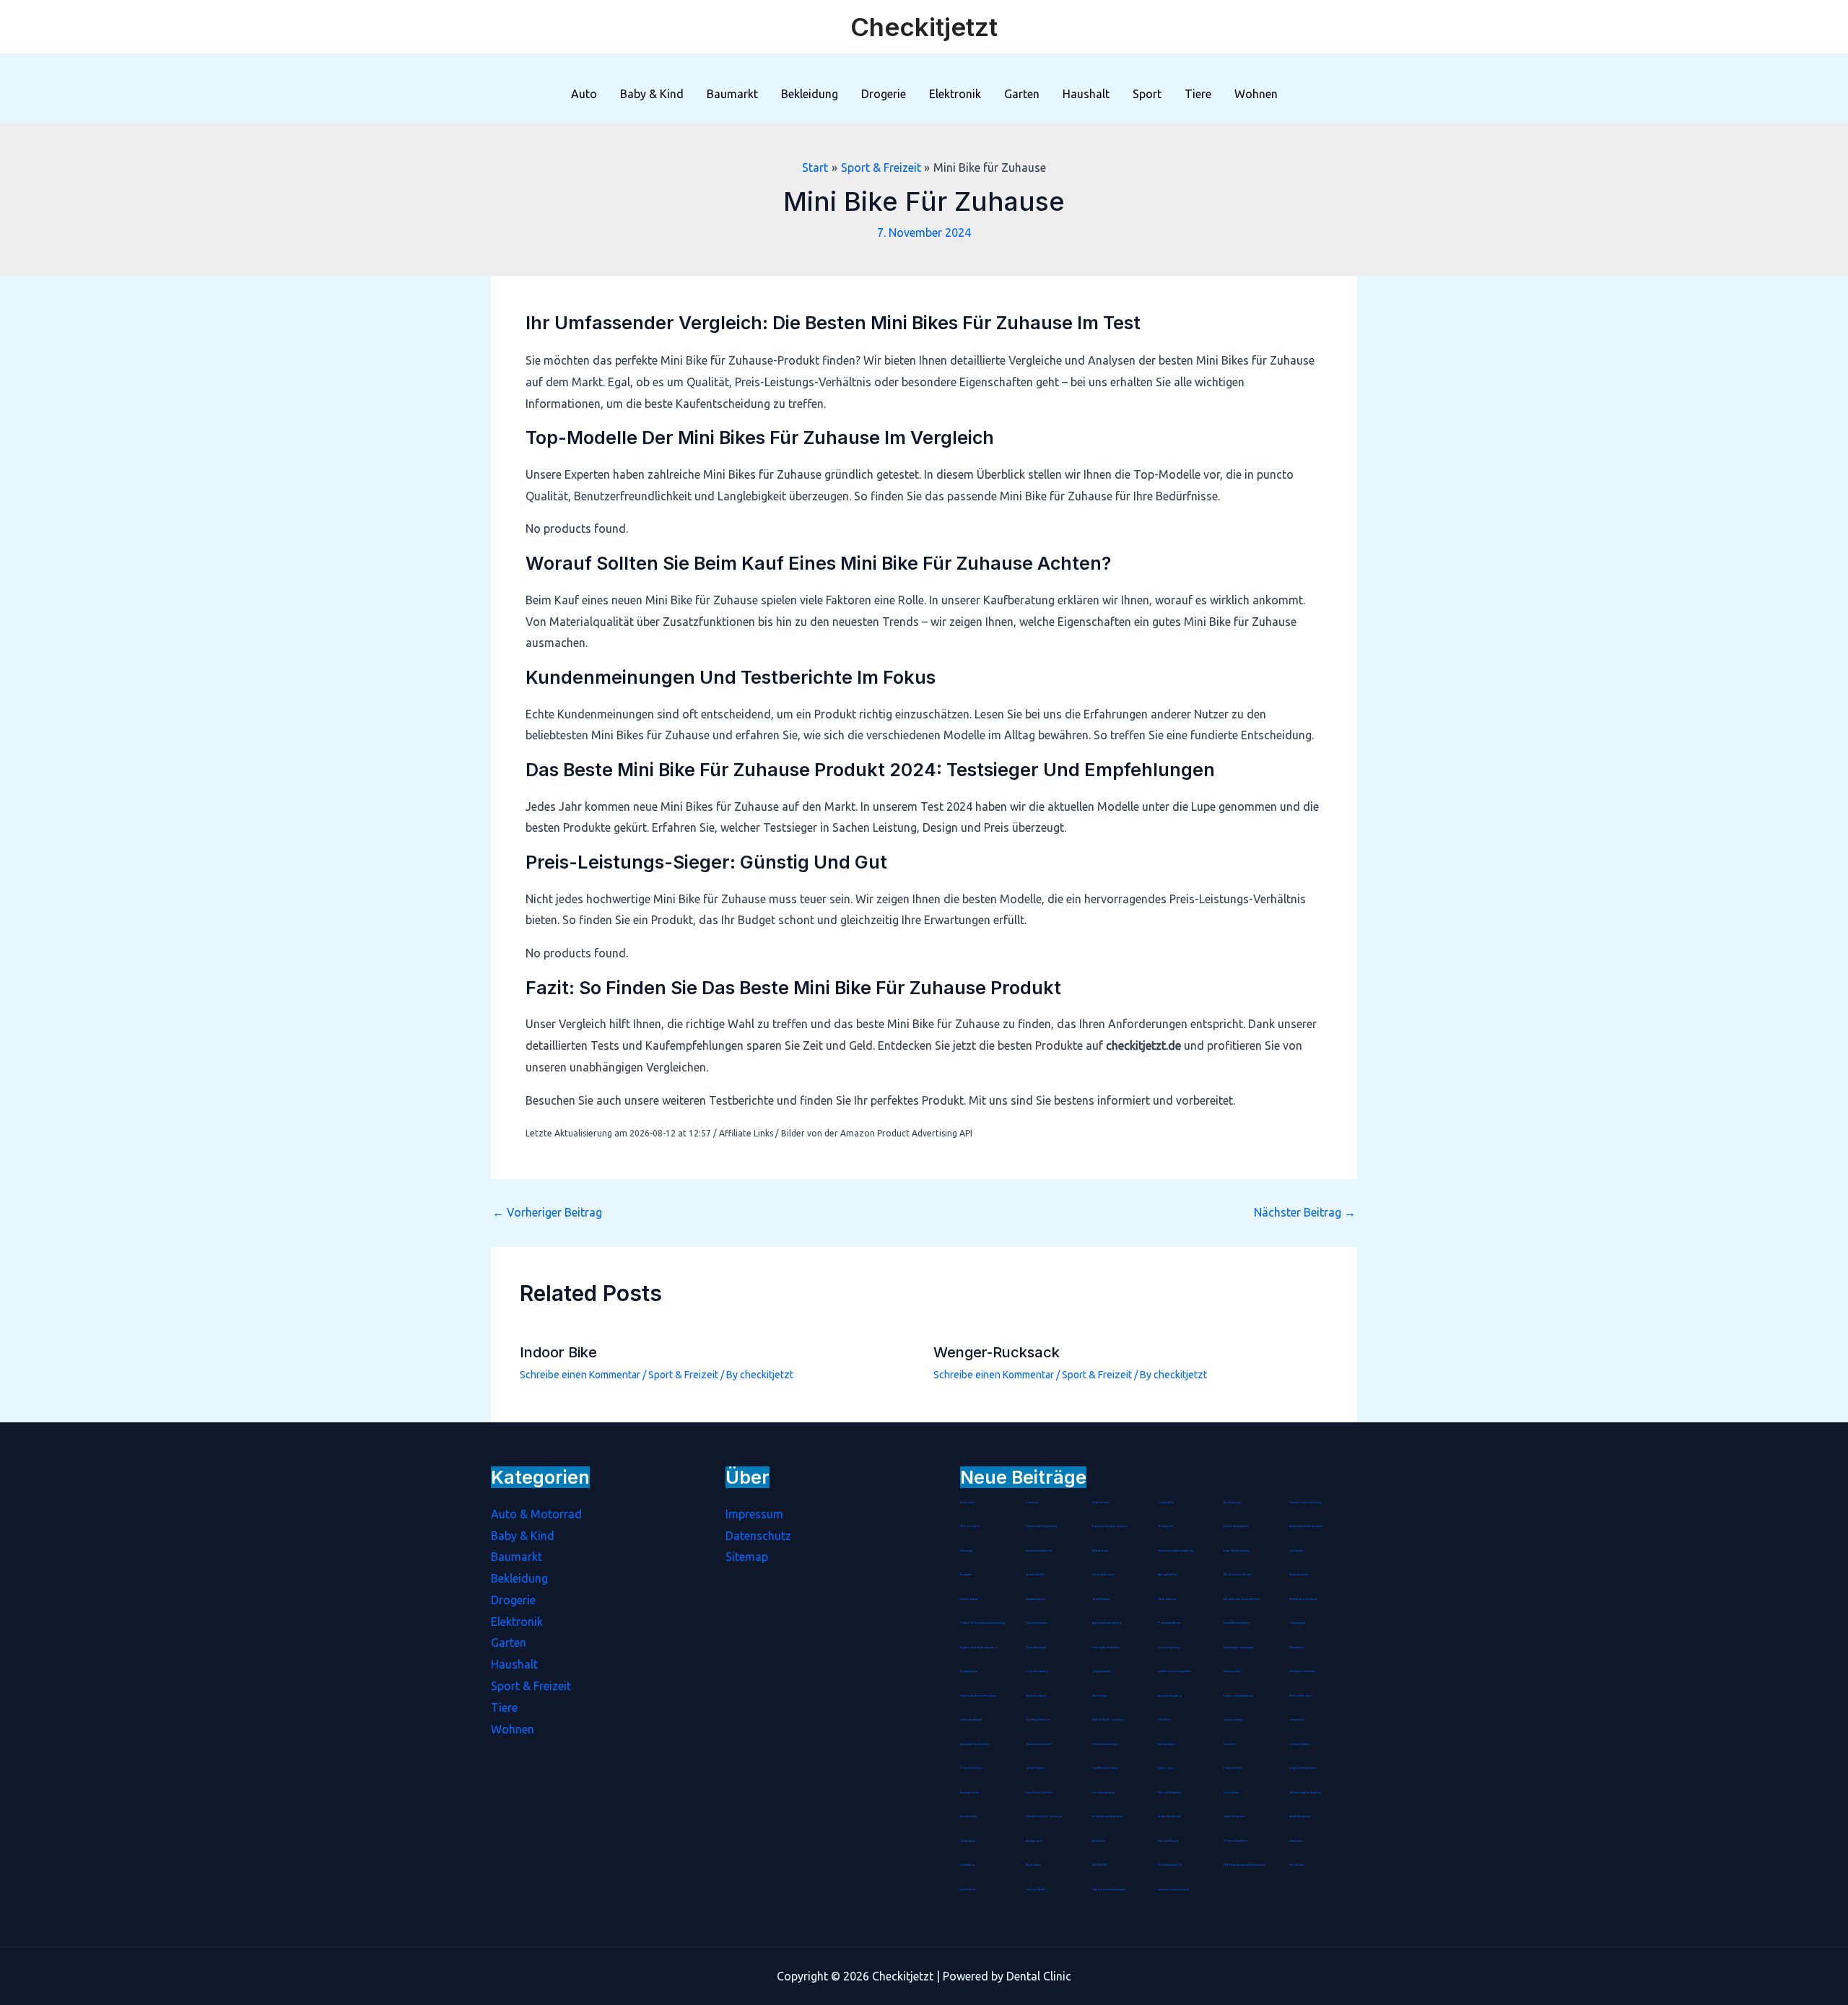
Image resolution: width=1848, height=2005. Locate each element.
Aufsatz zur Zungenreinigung (1173, 1889)
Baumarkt (732, 94)
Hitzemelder (1296, 1841)
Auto (584, 94)
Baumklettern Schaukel (1039, 1744)
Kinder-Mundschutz (1036, 1648)
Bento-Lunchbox (970, 1526)
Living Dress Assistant (1037, 1671)
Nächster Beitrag (1305, 1212)
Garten (1022, 94)
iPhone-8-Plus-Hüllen (1235, 1841)
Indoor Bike (558, 1352)
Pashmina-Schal (1101, 1502)
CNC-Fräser (1164, 1720)
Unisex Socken (1166, 1768)
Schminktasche (1232, 1793)
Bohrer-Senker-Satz (971, 1768)
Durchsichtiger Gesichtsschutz (1238, 1648)
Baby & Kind (652, 94)
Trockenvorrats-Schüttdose (1238, 1696)
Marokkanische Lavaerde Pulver (1242, 1599)
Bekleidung (810, 94)
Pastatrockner (968, 1502)
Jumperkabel (1297, 1720)
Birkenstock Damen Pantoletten (979, 1696)
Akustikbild (1098, 1841)
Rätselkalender (1100, 1551)
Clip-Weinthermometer (1105, 1768)
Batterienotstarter (1036, 1696)
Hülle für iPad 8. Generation (1108, 1720)
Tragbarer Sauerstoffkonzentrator (979, 1648)
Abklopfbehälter (1167, 1575)
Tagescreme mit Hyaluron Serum (1110, 1526)
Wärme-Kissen (1100, 1696)
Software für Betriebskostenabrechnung (982, 1623)
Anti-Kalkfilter (1100, 1865)
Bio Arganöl (1165, 1526)
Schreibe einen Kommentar (580, 1375)
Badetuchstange (1167, 1599)
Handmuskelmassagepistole (1108, 1817)
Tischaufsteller (1296, 1648)
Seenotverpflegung (1103, 1793)
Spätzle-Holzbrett (1035, 1768)
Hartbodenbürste (969, 1793)
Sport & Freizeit (683, 1375)
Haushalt (1086, 94)
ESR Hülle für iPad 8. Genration (1044, 1817)
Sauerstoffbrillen (1035, 1575)
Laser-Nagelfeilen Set (1038, 1720)
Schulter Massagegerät (1236, 1526)
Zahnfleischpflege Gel (1170, 1865)
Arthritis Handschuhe (1300, 1817)
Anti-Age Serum (1034, 1841)
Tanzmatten (966, 1575)
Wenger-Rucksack (997, 1352)
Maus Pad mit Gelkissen (1039, 1793)
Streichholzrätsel (969, 1599)
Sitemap (747, 1557)
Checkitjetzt (924, 27)
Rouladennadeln (1299, 1575)
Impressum (754, 1514)
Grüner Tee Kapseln (1234, 1817)
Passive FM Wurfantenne (1303, 1768)
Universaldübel (968, 1817)
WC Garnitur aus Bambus (1238, 1575)
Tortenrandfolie (1233, 1768)
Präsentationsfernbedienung (1305, 1502)
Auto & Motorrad (536, 1514)
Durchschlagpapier (1036, 1599)
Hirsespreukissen (1232, 1671)
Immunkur (1229, 1744)
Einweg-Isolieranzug (1169, 1648)
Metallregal (967, 1551)
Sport (1147, 94)
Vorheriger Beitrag (547, 1212)
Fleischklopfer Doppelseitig (1041, 1526)
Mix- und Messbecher (1169, 1793)
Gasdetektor (967, 1865)
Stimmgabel (1296, 1551)
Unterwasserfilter (1167, 1744)
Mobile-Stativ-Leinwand (1303, 1599)
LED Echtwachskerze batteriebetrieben (1244, 1865)
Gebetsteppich (1297, 1623)
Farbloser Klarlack (1036, 1889)
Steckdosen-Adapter (971, 1720)
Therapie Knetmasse (1037, 1623)
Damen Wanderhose (1169, 1817)
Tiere (1198, 94)
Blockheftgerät (1101, 1599)
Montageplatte (969, 1671)
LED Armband (968, 1841)
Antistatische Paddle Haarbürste (1306, 1526)
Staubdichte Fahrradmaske (975, 1744)
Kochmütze (1032, 1502)
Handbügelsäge (1232, 1502)
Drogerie (884, 94)
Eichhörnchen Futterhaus (1106, 1648)
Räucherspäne (1033, 1865)
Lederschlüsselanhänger (1105, 1744)
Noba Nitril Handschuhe (1237, 1551)
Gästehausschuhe (1102, 1671)
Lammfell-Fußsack (1299, 1744)
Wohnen (1256, 94)
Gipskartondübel (1233, 1720)
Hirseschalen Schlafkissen (1303, 1671)
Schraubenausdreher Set (1039, 1551)
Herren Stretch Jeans (1300, 1696)
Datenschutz (758, 1536)
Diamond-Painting (1168, 1841)
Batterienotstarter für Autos (1305, 1793)
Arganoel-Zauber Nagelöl (1107, 1623)
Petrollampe (1296, 1865)
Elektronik (955, 94)
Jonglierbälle (1166, 1502)
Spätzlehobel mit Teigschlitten (1174, 1671)
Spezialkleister (968, 1889)
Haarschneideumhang (1170, 1696)
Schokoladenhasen (1103, 1575)
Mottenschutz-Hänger (1169, 1623)
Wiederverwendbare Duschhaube (1176, 1551)
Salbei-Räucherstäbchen (1237, 1623)
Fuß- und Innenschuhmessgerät (1109, 1889)
